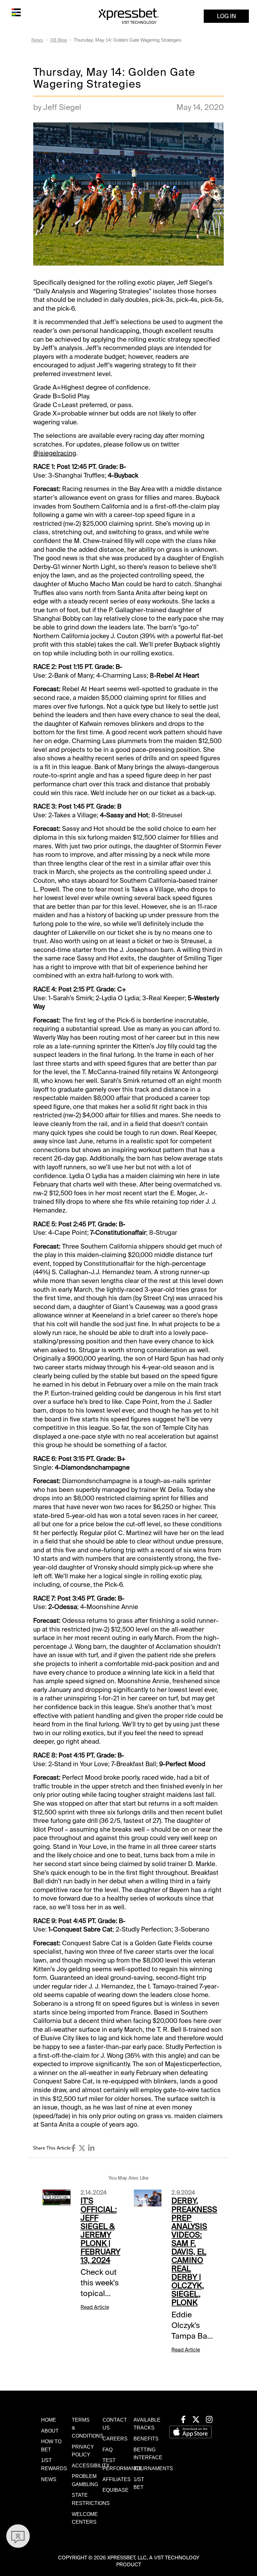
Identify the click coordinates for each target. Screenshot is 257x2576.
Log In (226, 16)
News (37, 40)
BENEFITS (146, 2439)
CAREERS (115, 2439)
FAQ (108, 2450)
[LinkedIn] (91, 2148)
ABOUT (50, 2431)
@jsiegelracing (55, 453)
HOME (49, 2420)
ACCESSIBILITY (91, 2466)
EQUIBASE (115, 2490)
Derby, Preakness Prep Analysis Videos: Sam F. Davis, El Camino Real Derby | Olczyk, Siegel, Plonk (194, 2252)
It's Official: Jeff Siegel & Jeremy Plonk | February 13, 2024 (100, 2230)
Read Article (95, 2307)
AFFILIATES (117, 2479)
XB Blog (58, 40)
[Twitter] (82, 2148)
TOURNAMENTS (153, 2468)
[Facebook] (73, 2148)
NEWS (49, 2479)
